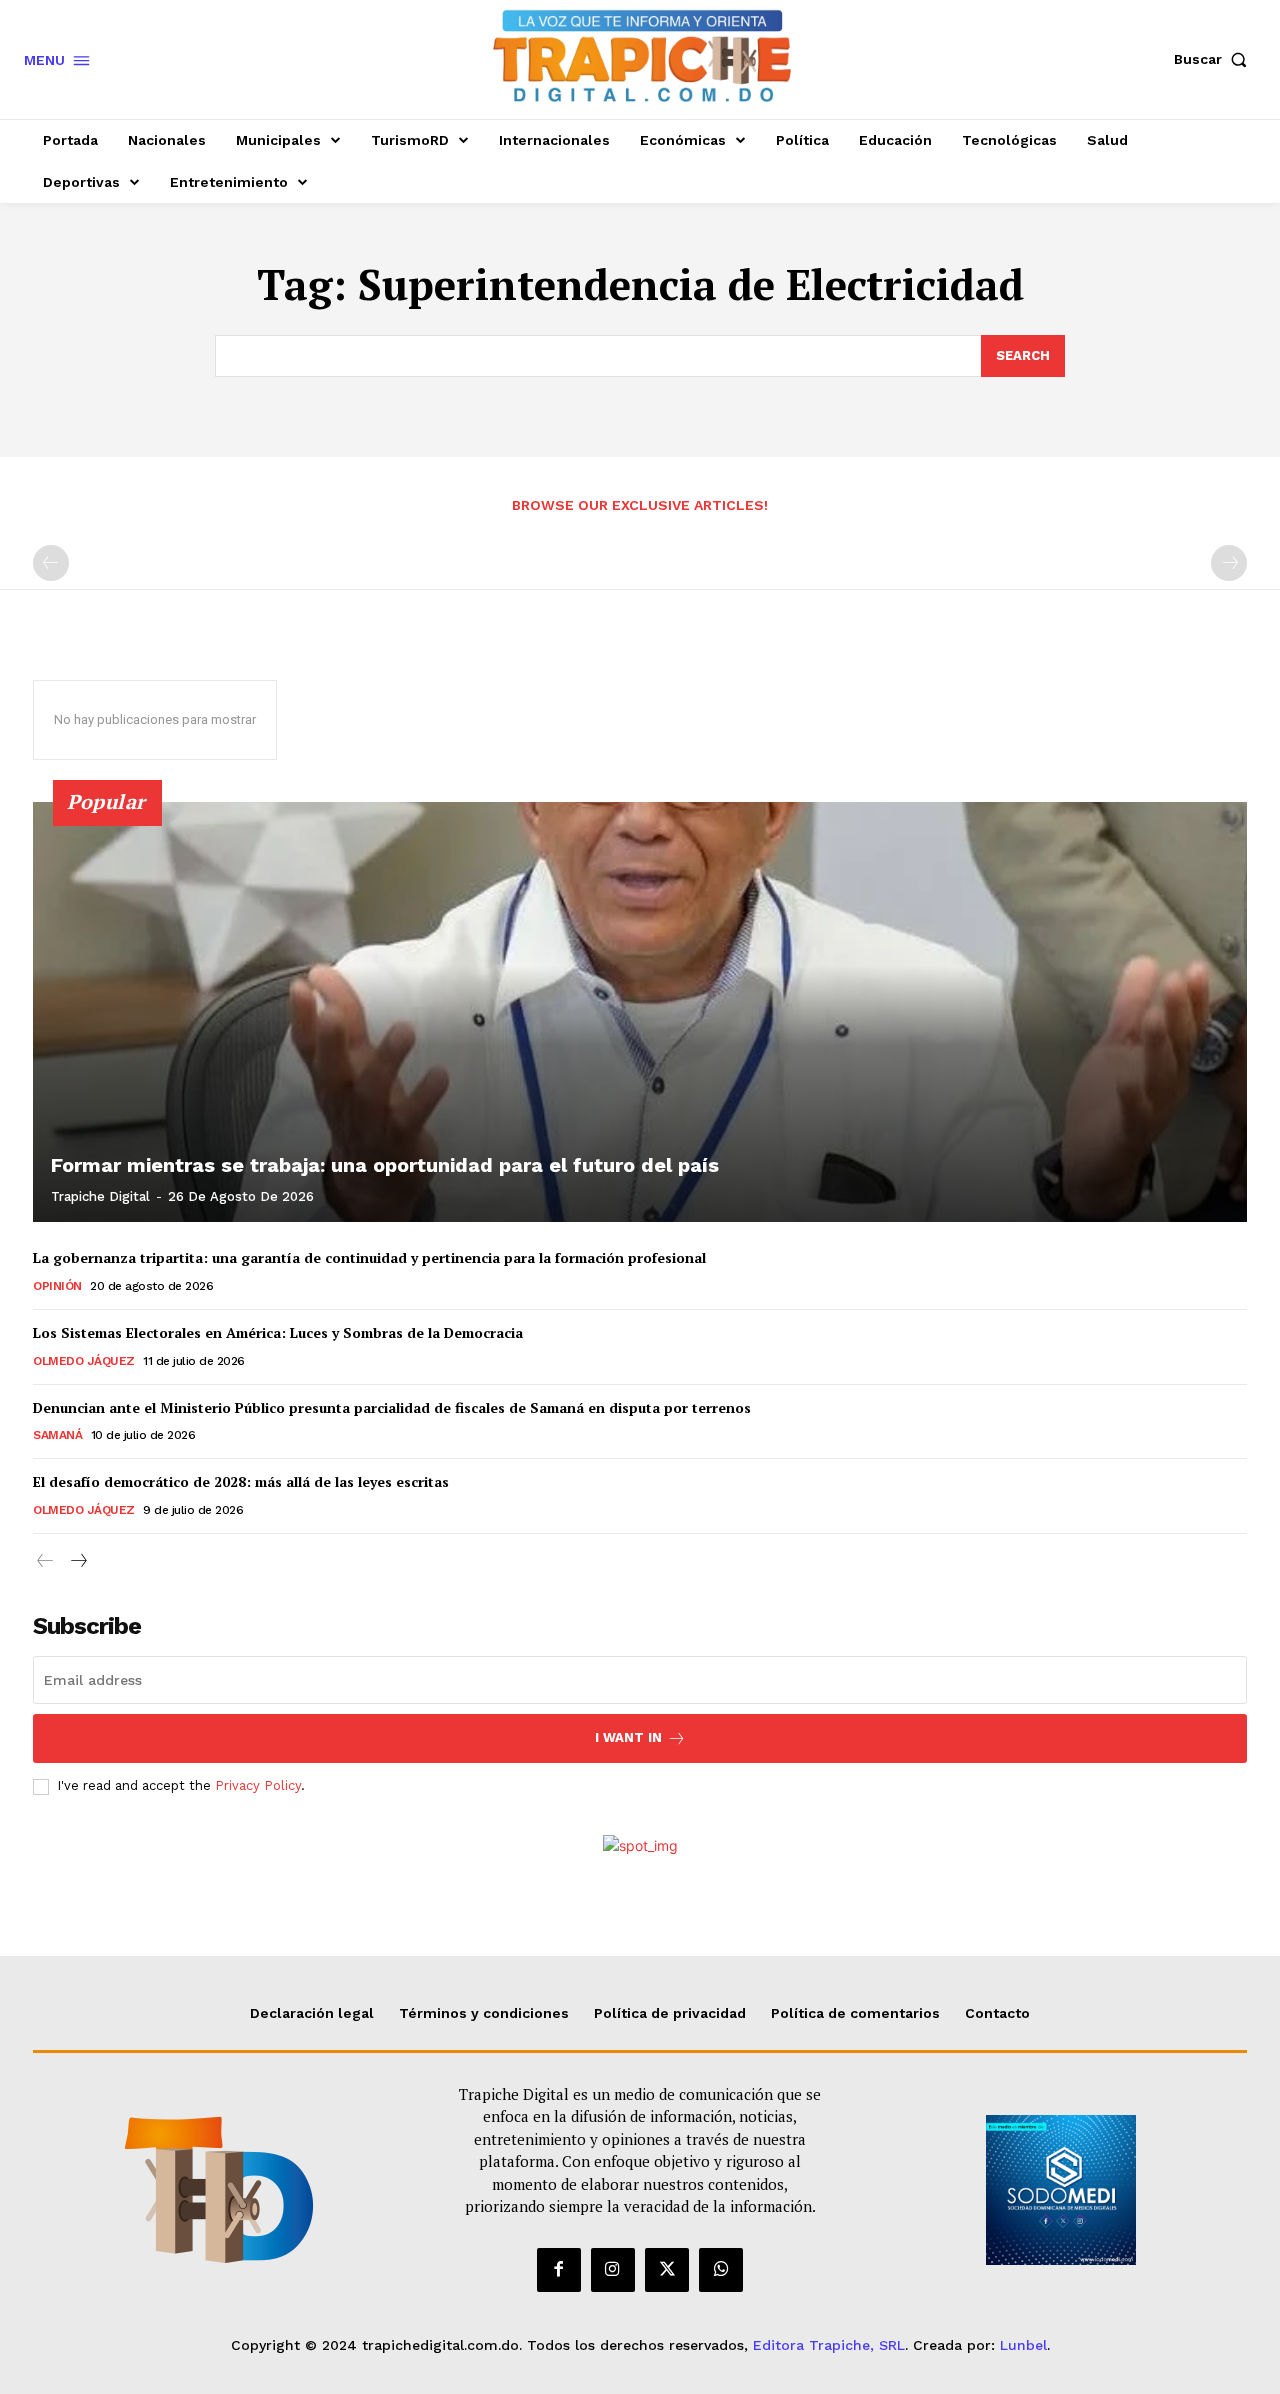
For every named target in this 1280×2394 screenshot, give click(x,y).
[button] (1215, 59)
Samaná (57, 1435)
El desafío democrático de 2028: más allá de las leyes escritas (241, 1481)
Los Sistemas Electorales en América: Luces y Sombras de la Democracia (278, 1332)
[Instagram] (613, 2270)
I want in (628, 1737)
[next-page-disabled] (1229, 563)
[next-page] (77, 1561)
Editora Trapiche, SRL (829, 2345)
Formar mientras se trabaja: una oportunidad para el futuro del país (385, 1165)
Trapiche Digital (100, 1196)
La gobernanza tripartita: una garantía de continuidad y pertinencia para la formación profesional (369, 1257)
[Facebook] (559, 2270)
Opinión (57, 1286)
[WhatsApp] (721, 2270)
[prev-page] (51, 563)
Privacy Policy (258, 1785)
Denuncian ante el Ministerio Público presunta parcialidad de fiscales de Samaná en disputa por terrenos (392, 1407)
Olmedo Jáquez (84, 1361)
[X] (667, 2270)
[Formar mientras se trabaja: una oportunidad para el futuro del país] (640, 1012)
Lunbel (1023, 2345)
